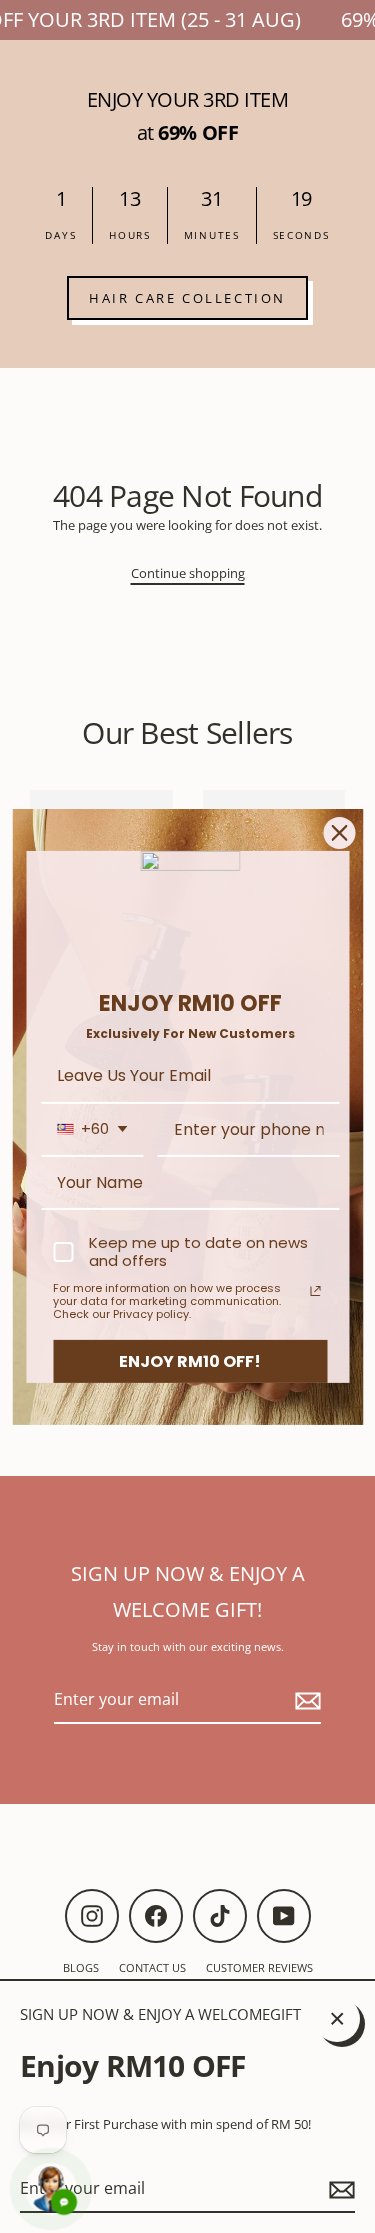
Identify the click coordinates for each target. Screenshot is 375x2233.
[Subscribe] (339, 2189)
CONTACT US (152, 1967)
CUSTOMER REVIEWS (259, 1967)
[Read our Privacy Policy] (315, 1291)
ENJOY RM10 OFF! (190, 1360)
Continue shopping (188, 573)
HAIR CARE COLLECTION (187, 298)
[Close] (339, 832)
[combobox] (92, 1129)
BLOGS (81, 1967)
